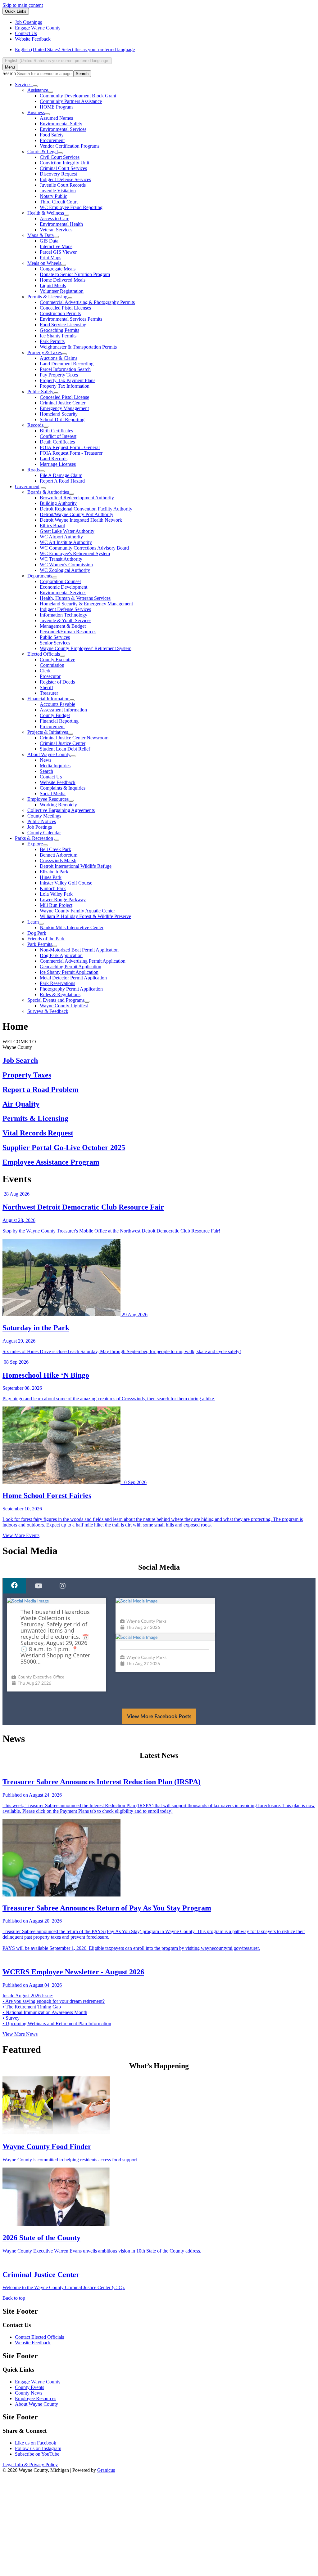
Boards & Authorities (48, 492)
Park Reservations (57, 983)
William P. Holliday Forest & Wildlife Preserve (85, 916)
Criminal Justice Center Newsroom (74, 738)
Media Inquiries (55, 766)
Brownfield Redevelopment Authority (77, 498)
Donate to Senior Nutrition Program (75, 274)
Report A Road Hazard (62, 481)
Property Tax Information (65, 386)
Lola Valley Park (56, 894)
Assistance (38, 90)
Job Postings (40, 827)
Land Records (54, 459)
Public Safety (40, 392)
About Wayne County (49, 754)
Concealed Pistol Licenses (65, 308)
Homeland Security (59, 414)
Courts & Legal (43, 152)
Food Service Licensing (63, 325)
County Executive (57, 660)
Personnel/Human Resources (68, 632)
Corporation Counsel (60, 581)
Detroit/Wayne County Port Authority (77, 514)
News (45, 760)
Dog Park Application (61, 955)
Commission (52, 665)
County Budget (55, 715)
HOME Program (56, 107)
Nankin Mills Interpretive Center (72, 927)
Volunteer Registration (62, 291)
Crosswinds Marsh (58, 860)
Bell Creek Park (55, 849)
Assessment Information (63, 710)
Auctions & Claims (59, 358)
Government (27, 486)
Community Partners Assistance (71, 101)
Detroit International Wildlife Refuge (76, 866)
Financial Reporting (59, 721)
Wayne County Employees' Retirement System (86, 648)
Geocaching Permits (59, 330)
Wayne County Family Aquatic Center (77, 911)
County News (29, 2399)
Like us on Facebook (36, 2449)
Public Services (55, 637)
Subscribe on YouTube (37, 2460)
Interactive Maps (56, 246)
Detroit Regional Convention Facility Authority (86, 509)
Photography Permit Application (71, 989)
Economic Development (64, 587)
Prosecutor (50, 676)
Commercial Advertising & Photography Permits (87, 302)
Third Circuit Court (59, 202)
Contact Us (51, 777)
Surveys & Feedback (48, 1011)
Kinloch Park (53, 888)
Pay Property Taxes (59, 375)
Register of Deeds (57, 682)
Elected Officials (44, 654)
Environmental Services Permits (71, 319)
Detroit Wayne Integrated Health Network (81, 520)
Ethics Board (52, 526)
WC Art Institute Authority (66, 542)
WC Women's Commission (66, 565)
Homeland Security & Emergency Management (86, 604)
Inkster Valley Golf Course (66, 883)
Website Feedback (58, 782)
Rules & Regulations (60, 994)
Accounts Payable (57, 704)
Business (36, 112)
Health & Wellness (46, 213)
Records (35, 425)
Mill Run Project (56, 905)
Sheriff (46, 687)
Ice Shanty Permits (58, 336)
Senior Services (55, 643)
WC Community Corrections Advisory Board (84, 548)
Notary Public (53, 196)
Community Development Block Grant (78, 96)
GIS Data (49, 241)
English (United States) (75, 49)
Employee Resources (48, 799)
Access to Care (55, 218)
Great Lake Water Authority (67, 531)
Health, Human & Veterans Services (75, 598)
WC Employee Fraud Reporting (71, 207)
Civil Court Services (60, 157)
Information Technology (64, 615)
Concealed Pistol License (64, 397)
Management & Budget (63, 626)
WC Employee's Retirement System (75, 553)
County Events (30, 2393)
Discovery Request (58, 174)
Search (9, 73)
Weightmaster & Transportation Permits (78, 347)
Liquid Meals (53, 285)
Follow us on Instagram (38, 2455)
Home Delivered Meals (63, 280)
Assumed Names (56, 118)
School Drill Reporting (62, 419)
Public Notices (42, 821)
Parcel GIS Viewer (58, 252)
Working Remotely (58, 805)
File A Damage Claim (61, 475)
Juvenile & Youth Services (66, 620)
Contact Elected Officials (39, 2343)
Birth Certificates (56, 431)
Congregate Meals (58, 269)
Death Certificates (57, 442)
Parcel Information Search (65, 369)
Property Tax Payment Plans (68, 380)
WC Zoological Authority (65, 570)
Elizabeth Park (54, 872)
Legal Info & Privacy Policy (30, 2471)
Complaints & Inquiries (63, 788)
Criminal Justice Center (63, 403)
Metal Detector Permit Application (73, 978)
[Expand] (35, 86)
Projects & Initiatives (48, 732)
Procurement (52, 140)
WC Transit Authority (61, 559)
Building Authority (58, 503)
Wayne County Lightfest (64, 1006)
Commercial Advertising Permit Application (83, 961)
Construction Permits (60, 313)
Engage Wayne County (38, 2388)
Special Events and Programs (56, 1000)
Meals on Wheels (44, 263)
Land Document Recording (67, 364)
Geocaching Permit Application (70, 967)
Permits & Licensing (47, 297)
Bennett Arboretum (59, 855)
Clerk (45, 671)
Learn (33, 922)
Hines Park (51, 877)
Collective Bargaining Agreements (61, 810)
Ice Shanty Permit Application (69, 972)
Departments (40, 576)
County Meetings (44, 816)
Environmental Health (61, 224)
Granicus (106, 2476)
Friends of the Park (46, 939)
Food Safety (52, 135)
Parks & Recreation (34, 838)
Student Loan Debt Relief (65, 749)
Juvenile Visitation (58, 191)
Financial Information (48, 699)
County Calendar (44, 833)
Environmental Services (63, 129)
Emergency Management (64, 408)
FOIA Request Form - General (70, 447)
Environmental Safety (61, 124)
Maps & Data (41, 235)
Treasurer (49, 693)
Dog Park (37, 933)
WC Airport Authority (61, 537)
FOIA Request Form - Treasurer (71, 453)
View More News (20, 2040)
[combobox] (57, 61)
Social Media (53, 793)
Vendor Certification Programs (70, 146)
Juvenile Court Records (63, 185)
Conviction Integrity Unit (64, 163)
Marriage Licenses (58, 464)
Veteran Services (56, 230)
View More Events (21, 1535)
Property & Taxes (45, 352)
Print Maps (50, 258)
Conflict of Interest (58, 436)
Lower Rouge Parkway (63, 900)
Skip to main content (23, 5)
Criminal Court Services (63, 168)
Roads (34, 470)
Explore (35, 844)
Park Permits (52, 341)
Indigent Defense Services (65, 179)
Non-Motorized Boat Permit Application (79, 950)
